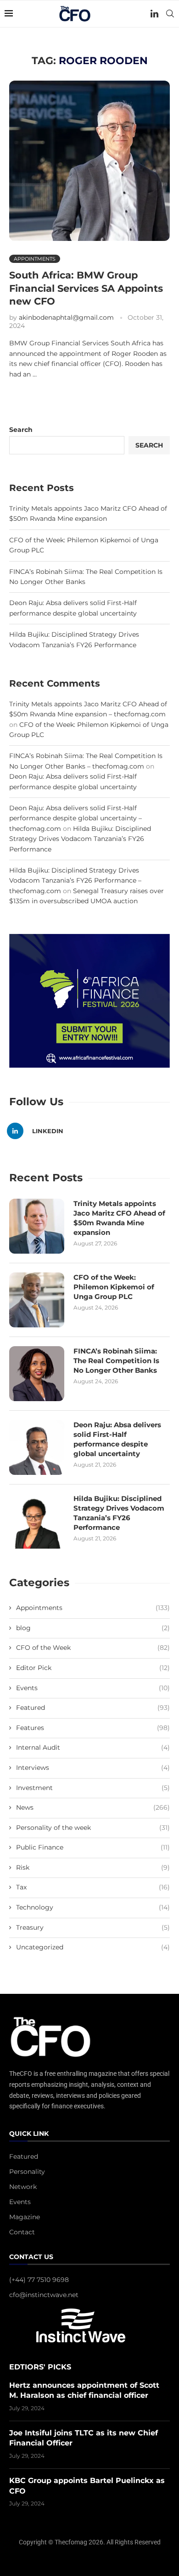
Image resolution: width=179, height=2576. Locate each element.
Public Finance (93, 1847)
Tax (93, 1887)
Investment (93, 1788)
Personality (27, 2172)
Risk (93, 1867)
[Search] (170, 14)
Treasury (93, 1927)
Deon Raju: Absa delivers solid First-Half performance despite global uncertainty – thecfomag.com (76, 818)
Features (93, 1728)
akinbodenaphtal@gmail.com (66, 317)
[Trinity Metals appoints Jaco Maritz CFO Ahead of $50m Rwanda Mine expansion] (37, 1226)
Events (93, 1688)
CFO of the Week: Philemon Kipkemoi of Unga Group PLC (114, 1287)
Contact (22, 2232)
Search (21, 430)
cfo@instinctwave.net (44, 2295)
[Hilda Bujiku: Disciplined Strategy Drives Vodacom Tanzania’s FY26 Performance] (37, 1521)
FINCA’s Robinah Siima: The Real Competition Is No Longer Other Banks (116, 1361)
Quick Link (29, 2134)
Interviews (93, 1768)
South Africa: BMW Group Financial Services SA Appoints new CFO (86, 288)
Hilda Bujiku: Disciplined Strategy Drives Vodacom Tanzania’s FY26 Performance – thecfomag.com (75, 881)
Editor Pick (93, 1668)
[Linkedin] (154, 14)
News (93, 1807)
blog (93, 1628)
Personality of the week (93, 1828)
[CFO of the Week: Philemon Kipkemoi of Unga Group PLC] (37, 1300)
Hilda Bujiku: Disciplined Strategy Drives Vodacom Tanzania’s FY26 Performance (80, 839)
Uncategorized (93, 1947)
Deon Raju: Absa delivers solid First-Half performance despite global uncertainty (117, 1439)
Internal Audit (93, 1747)
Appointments (93, 1608)
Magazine (25, 2217)
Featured (93, 1708)
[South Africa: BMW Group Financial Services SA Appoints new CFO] (89, 161)
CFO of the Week (93, 1648)
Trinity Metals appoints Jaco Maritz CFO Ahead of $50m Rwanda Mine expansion (119, 1218)
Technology (93, 1907)
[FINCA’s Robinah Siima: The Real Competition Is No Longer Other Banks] (37, 1374)
